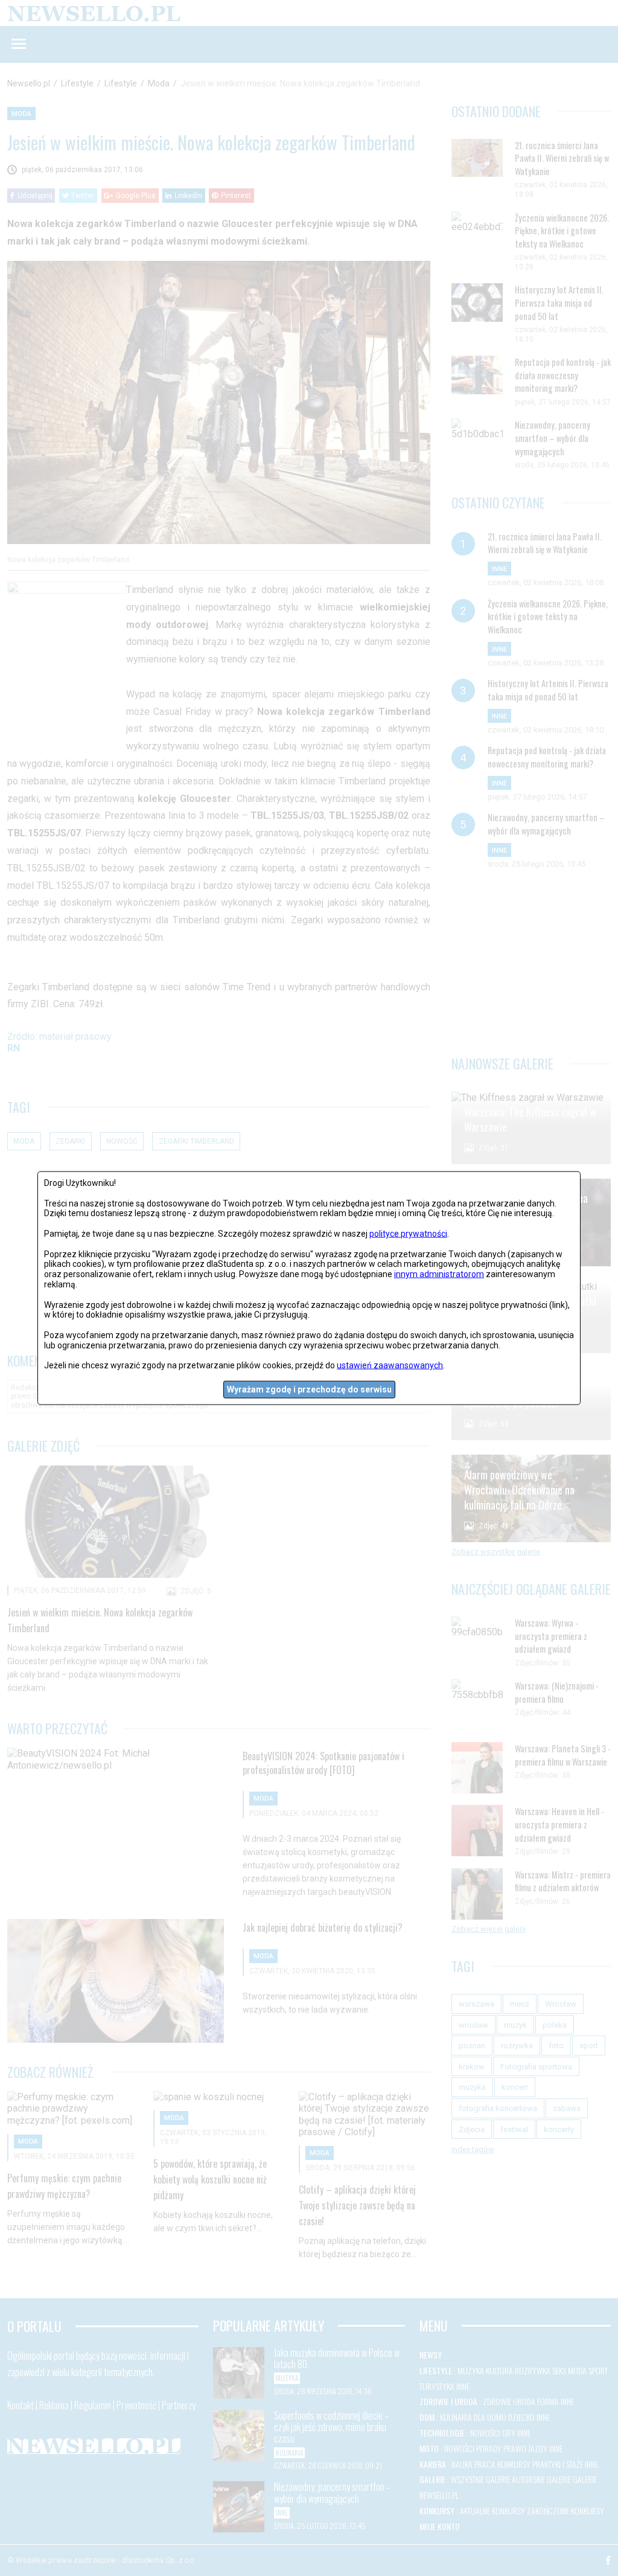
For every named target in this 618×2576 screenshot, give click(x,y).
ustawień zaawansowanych (390, 1365)
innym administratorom (439, 1274)
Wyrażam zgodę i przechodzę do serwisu (309, 1389)
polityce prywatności (408, 1234)
